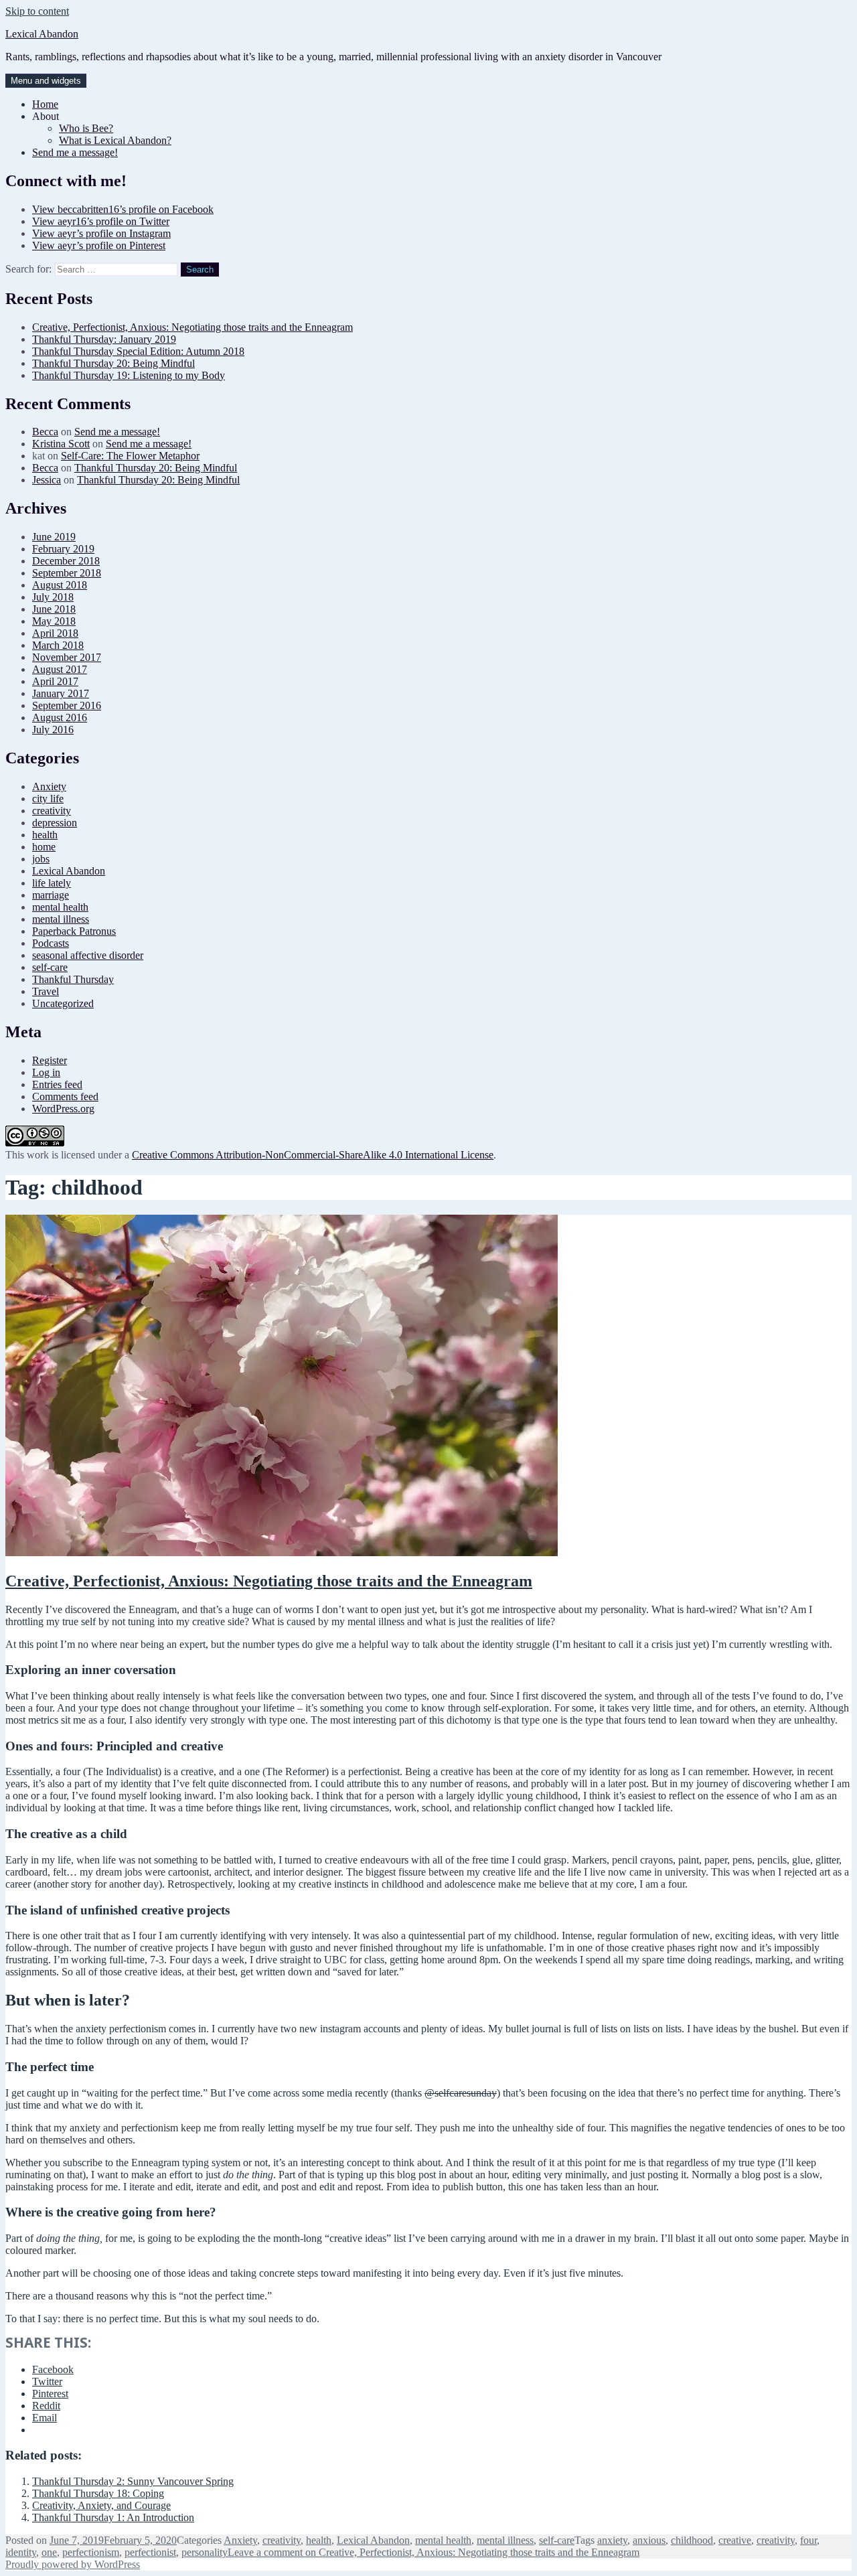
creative (735, 2540)
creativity (52, 811)
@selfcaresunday (461, 2093)
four (808, 2540)
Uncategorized (63, 1003)
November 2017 (67, 657)
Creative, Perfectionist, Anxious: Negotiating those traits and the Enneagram (192, 327)
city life (48, 799)
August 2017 (60, 669)
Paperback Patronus (74, 931)
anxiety (612, 2540)
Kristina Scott (61, 444)
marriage (51, 895)
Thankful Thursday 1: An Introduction (113, 2517)
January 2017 (61, 693)
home (44, 847)
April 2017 (55, 681)
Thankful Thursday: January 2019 (104, 339)
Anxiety (49, 786)
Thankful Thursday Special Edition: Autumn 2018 (138, 351)
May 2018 (54, 621)
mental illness (61, 919)
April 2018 (55, 633)
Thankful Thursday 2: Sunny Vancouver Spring (133, 2481)
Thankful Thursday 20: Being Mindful (113, 363)
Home (45, 104)
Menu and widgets (46, 81)
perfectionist (150, 2552)
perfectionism (91, 2552)
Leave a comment (434, 2552)
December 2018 (66, 561)
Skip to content (37, 11)
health (45, 835)
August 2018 (60, 585)
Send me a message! (75, 152)
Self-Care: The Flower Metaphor (130, 456)
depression (55, 823)
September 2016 (67, 705)
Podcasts (51, 943)
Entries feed (57, 1084)
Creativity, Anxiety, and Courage (101, 2505)
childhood (692, 2540)
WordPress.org (63, 1109)
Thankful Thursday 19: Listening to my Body (129, 375)
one (49, 2552)
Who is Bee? (86, 128)
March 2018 (58, 645)
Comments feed (65, 1096)
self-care (50, 967)
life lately (52, 883)
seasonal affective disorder (88, 955)
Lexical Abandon (42, 34)
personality (205, 2552)
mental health (60, 907)
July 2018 (53, 597)
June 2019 (54, 537)
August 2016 (60, 717)
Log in (46, 1072)
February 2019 (63, 549)
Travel (46, 991)
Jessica (47, 480)
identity (21, 2552)
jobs (41, 859)
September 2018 (67, 573)
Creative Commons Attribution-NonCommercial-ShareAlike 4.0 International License (313, 1155)
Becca (45, 432)
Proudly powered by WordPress (73, 2564)
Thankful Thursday (73, 979)
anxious (649, 2540)
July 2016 (53, 730)
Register (50, 1060)
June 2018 (54, 609)
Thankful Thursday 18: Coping (98, 2493)
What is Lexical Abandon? (115, 140)
